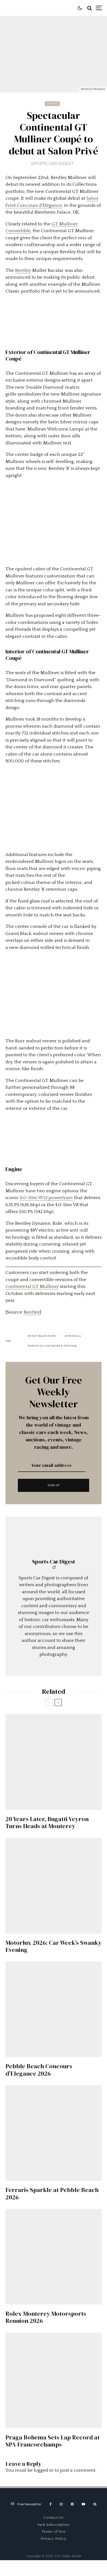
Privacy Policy (54, 2539)
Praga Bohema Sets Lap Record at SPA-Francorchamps (53, 2441)
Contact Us (54, 2518)
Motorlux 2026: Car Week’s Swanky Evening (54, 1946)
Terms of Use (54, 2531)
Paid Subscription (54, 2525)
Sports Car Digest (52, 164)
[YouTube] (83, 2504)
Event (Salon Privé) (43, 1336)
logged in (44, 2470)
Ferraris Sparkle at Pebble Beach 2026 (52, 2193)
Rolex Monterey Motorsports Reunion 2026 (46, 2317)
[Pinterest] (72, 2504)
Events (52, 104)
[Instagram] (61, 2504)
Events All (74, 1336)
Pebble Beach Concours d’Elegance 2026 (39, 2070)
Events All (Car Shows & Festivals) (53, 1346)
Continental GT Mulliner (32, 1286)
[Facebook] (51, 2504)
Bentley (23, 270)
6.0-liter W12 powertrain (46, 1198)
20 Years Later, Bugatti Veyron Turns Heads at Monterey (47, 1823)
